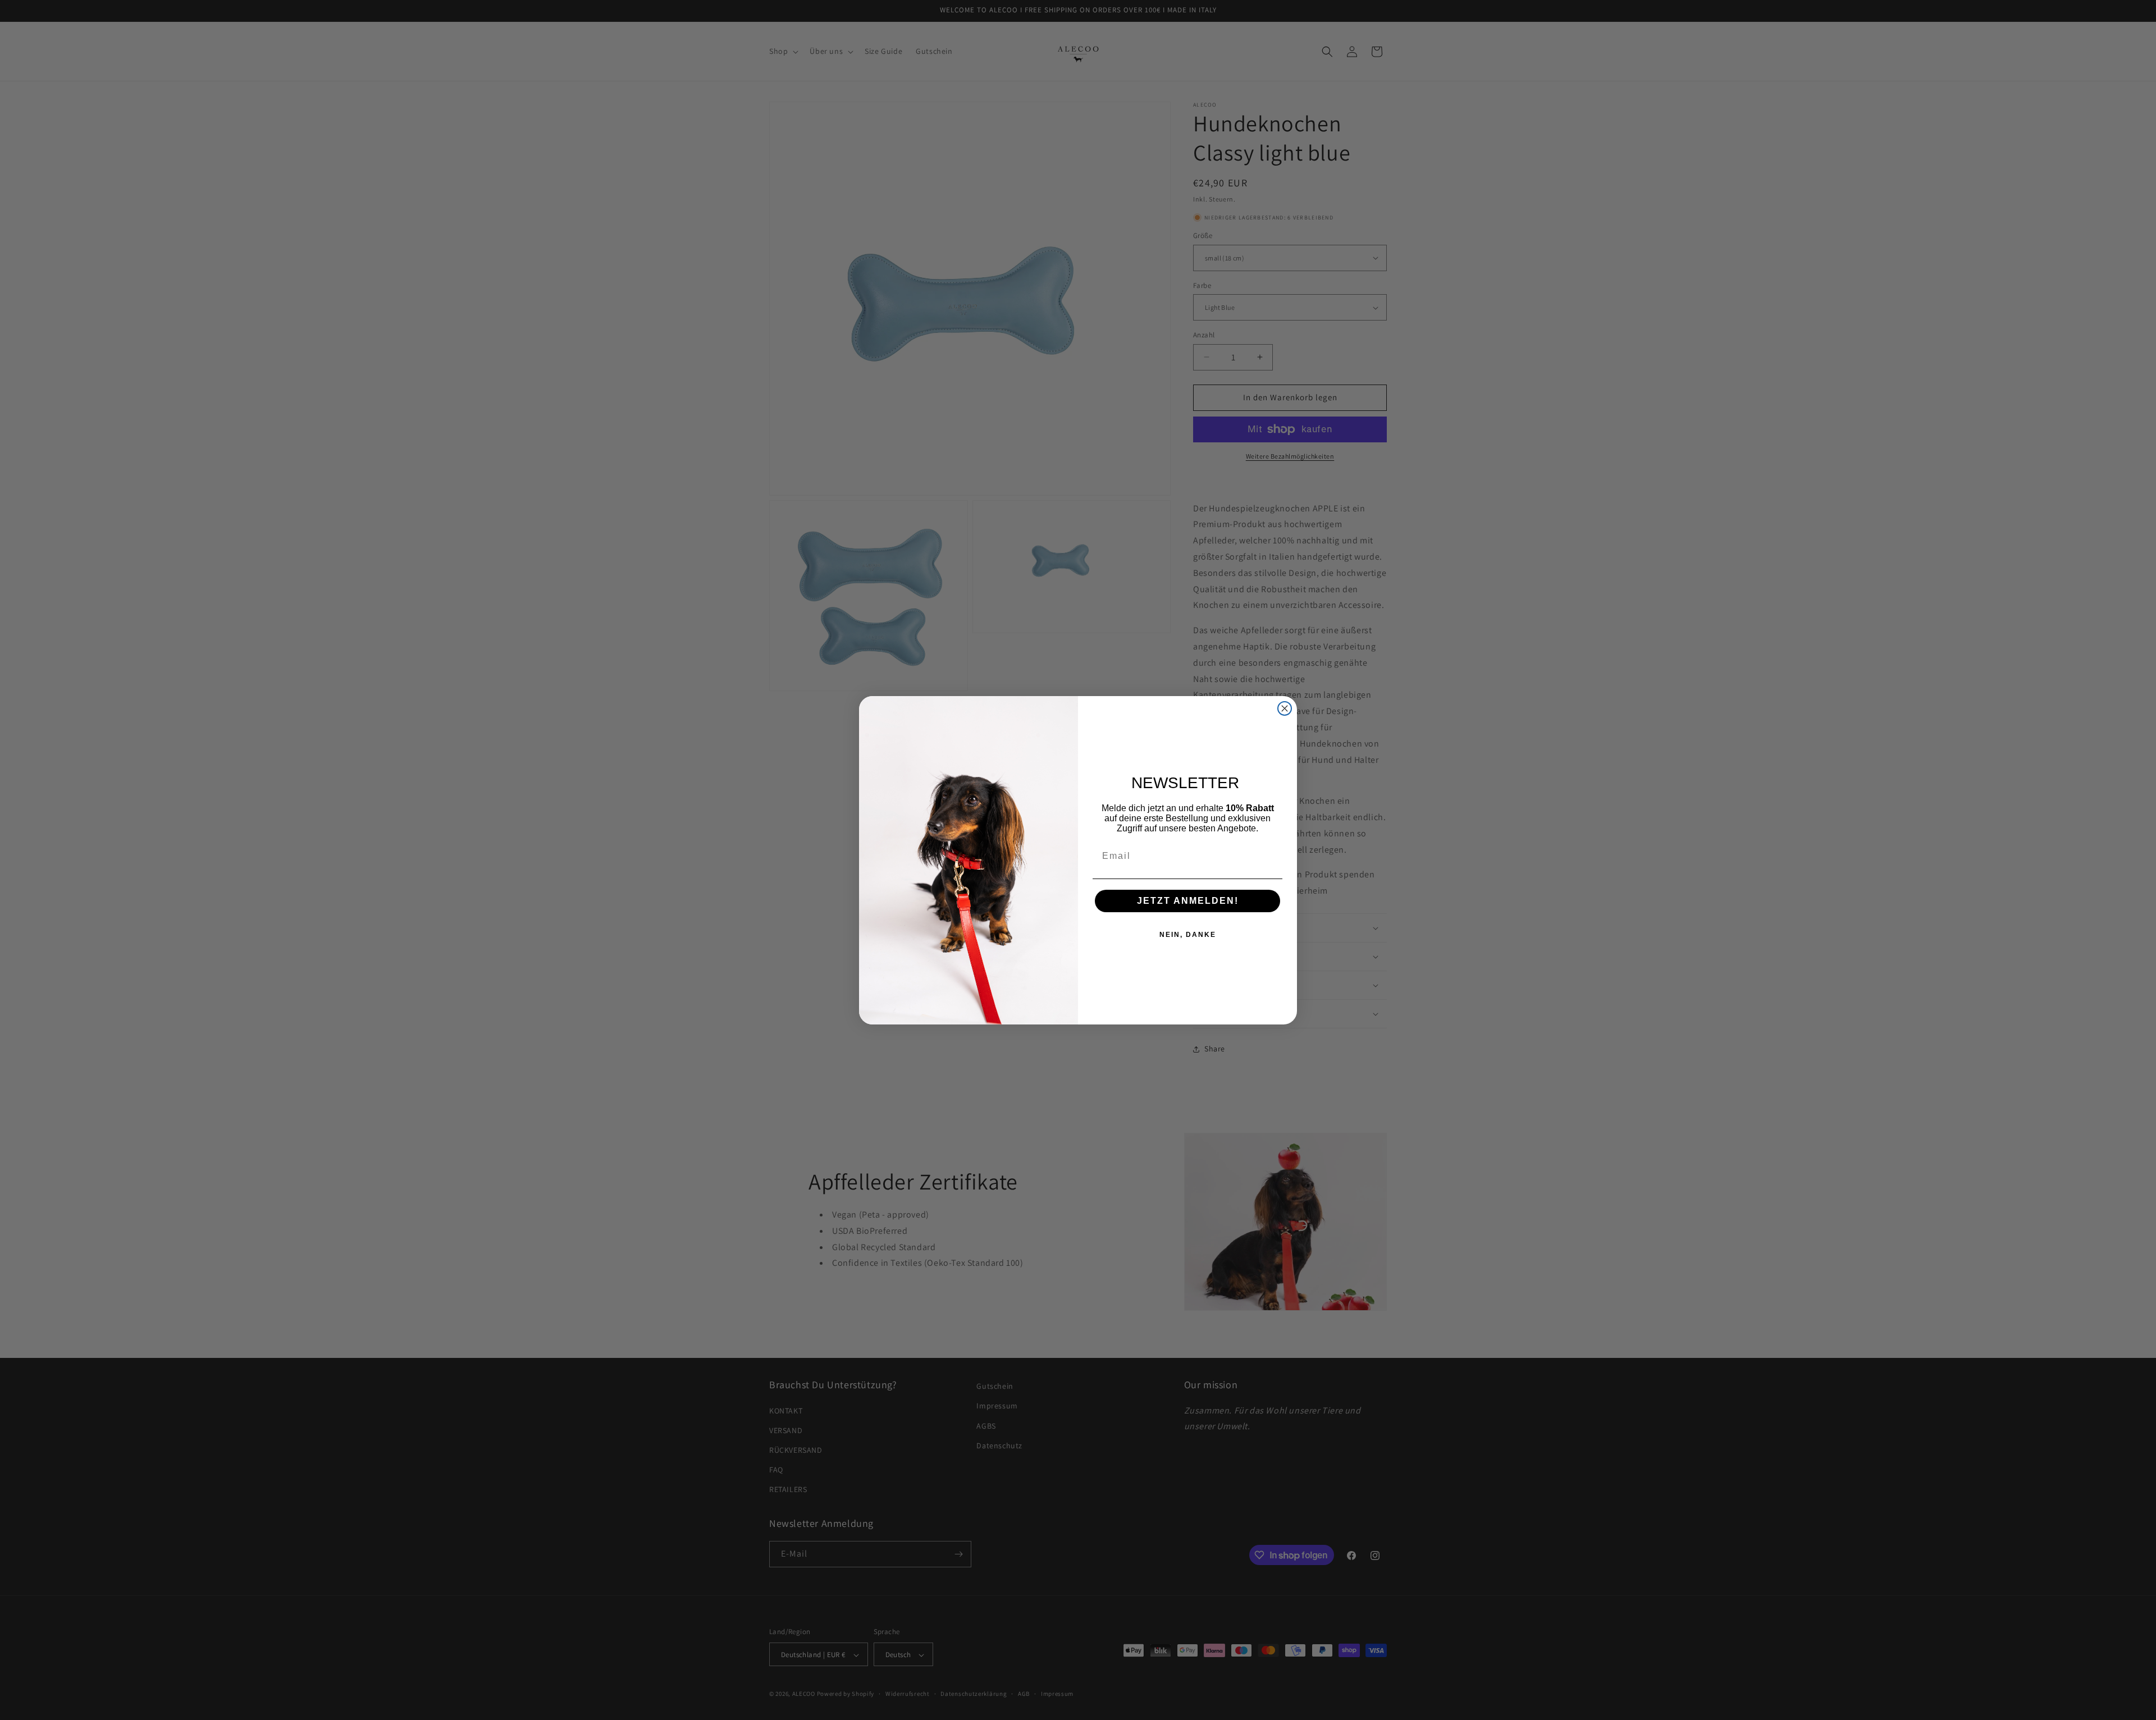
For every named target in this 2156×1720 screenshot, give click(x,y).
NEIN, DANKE (1188, 935)
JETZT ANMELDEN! (1188, 901)
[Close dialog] (1285, 708)
